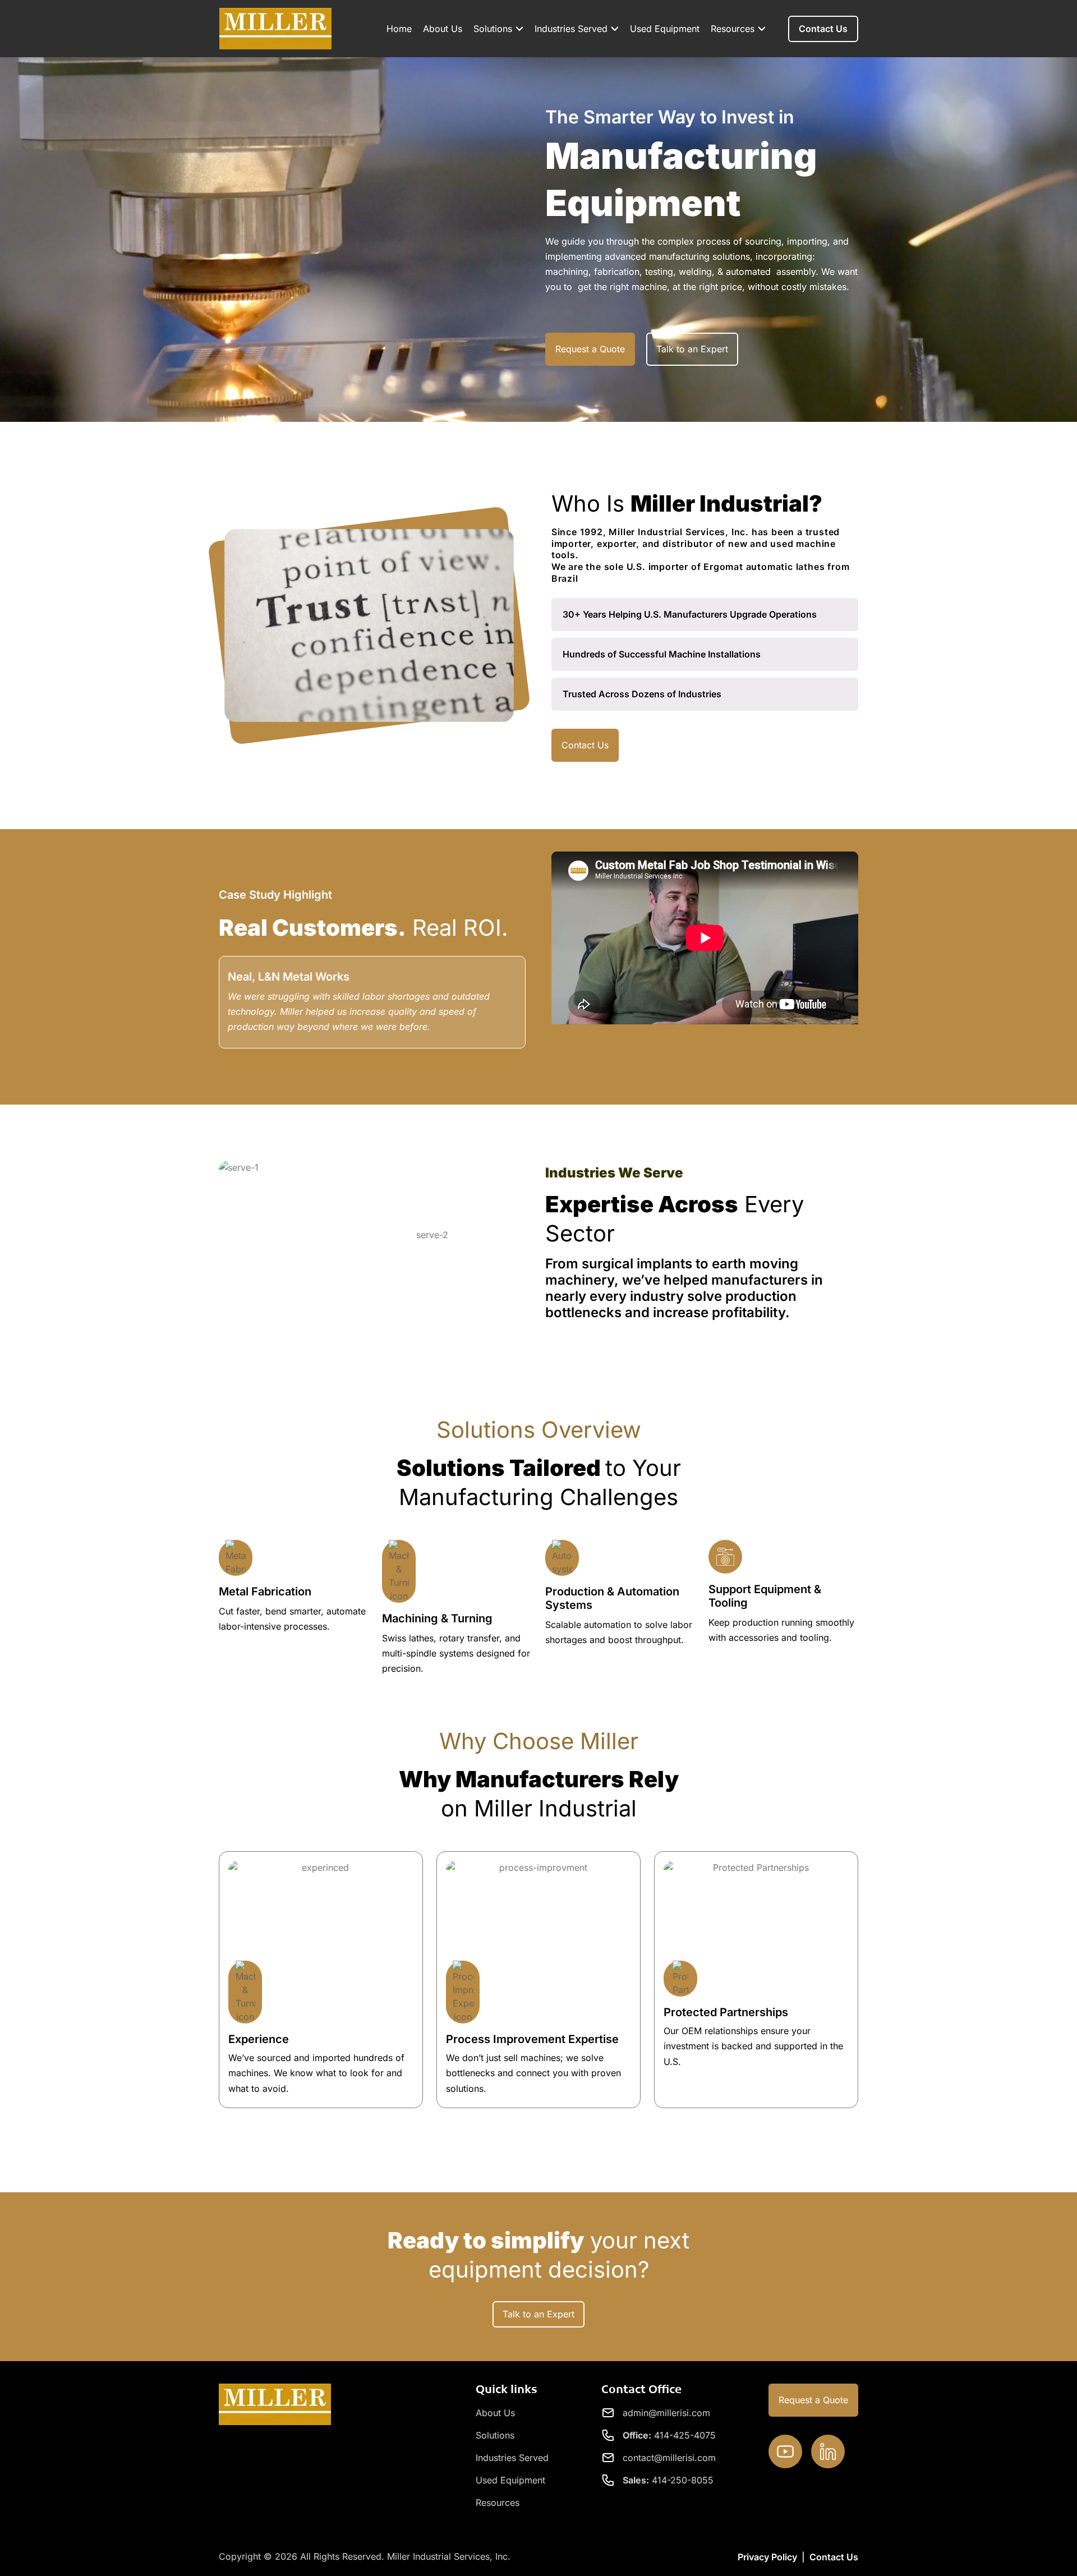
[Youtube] (785, 2451)
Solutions (493, 29)
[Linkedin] (828, 2451)
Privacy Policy (767, 2557)
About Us (443, 29)
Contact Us (834, 2557)
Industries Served (571, 29)
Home (399, 29)
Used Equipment (665, 29)
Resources (733, 29)
